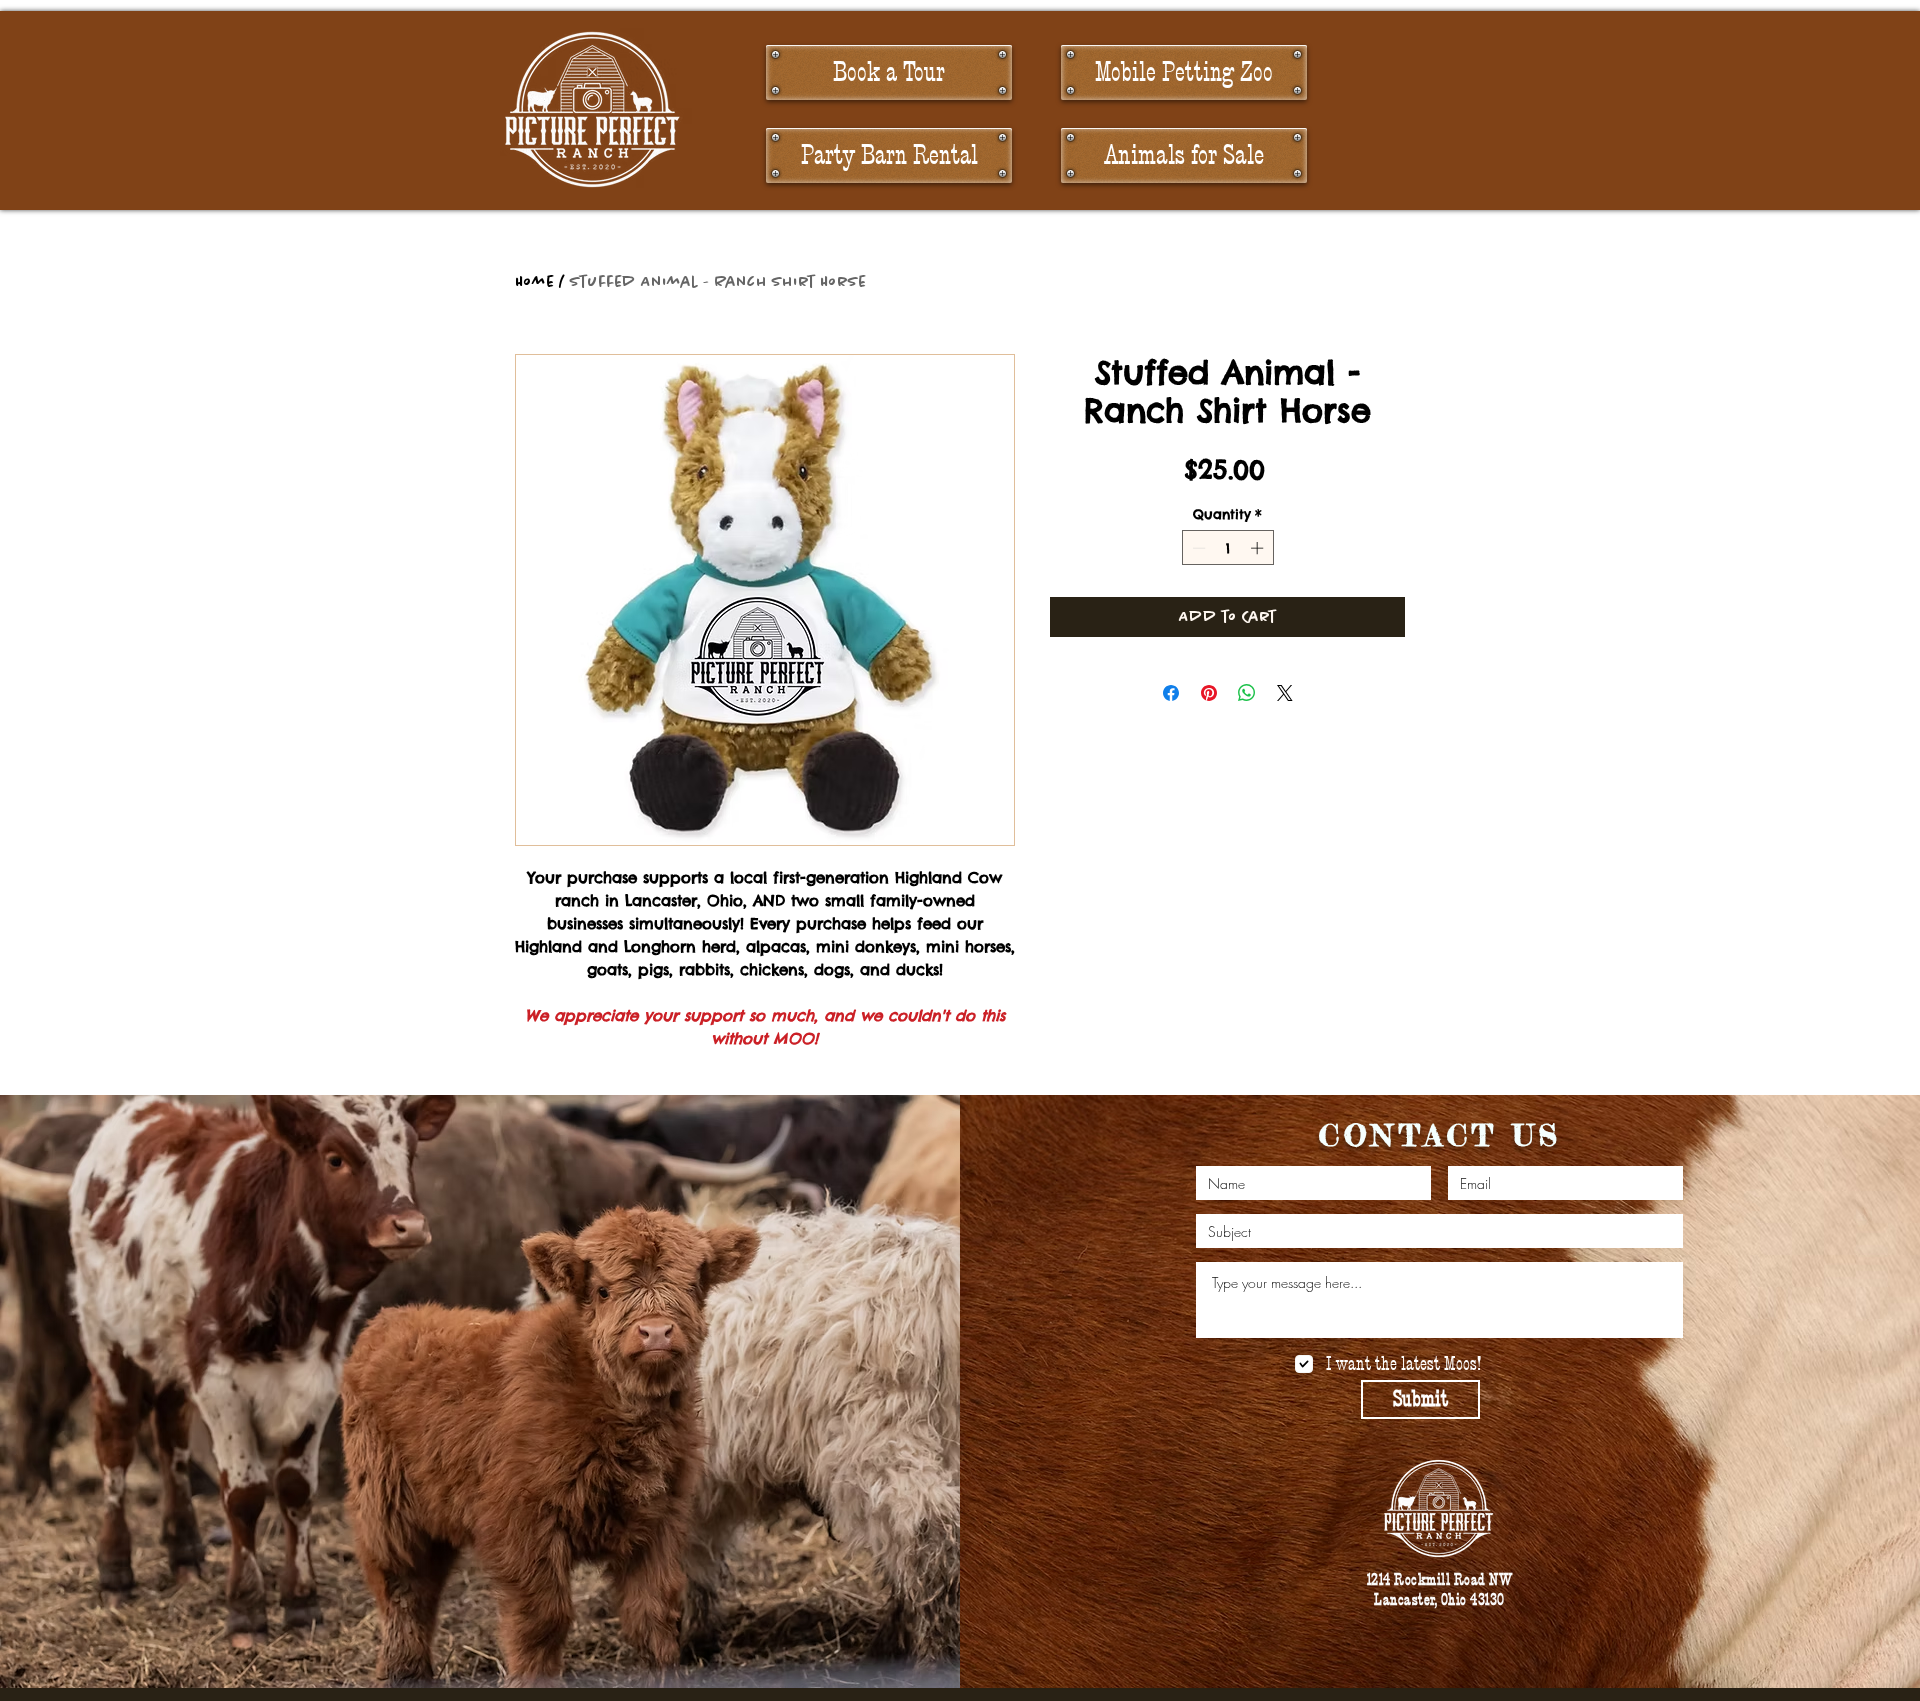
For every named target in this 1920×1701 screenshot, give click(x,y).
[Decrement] (1197, 548)
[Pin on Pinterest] (1209, 693)
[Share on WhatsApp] (1247, 693)
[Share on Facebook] (1171, 693)
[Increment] (1259, 548)
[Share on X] (1285, 693)
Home (534, 282)
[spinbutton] (1227, 548)
